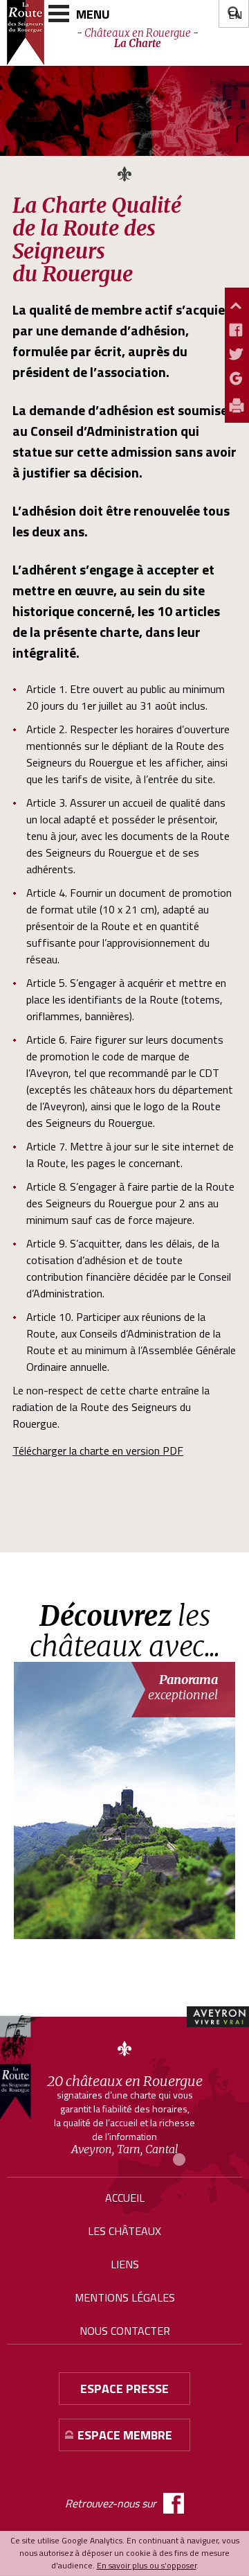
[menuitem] (235, 15)
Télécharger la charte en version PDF (98, 1451)
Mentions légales (125, 2297)
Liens (125, 2264)
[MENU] (59, 14)
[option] (128, 1800)
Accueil (125, 2198)
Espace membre (125, 2435)
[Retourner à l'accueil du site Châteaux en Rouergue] (26, 33)
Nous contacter (125, 2331)
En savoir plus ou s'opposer (147, 2565)
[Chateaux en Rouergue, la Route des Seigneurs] (21, 2067)
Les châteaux (124, 2231)
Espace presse (124, 2389)
